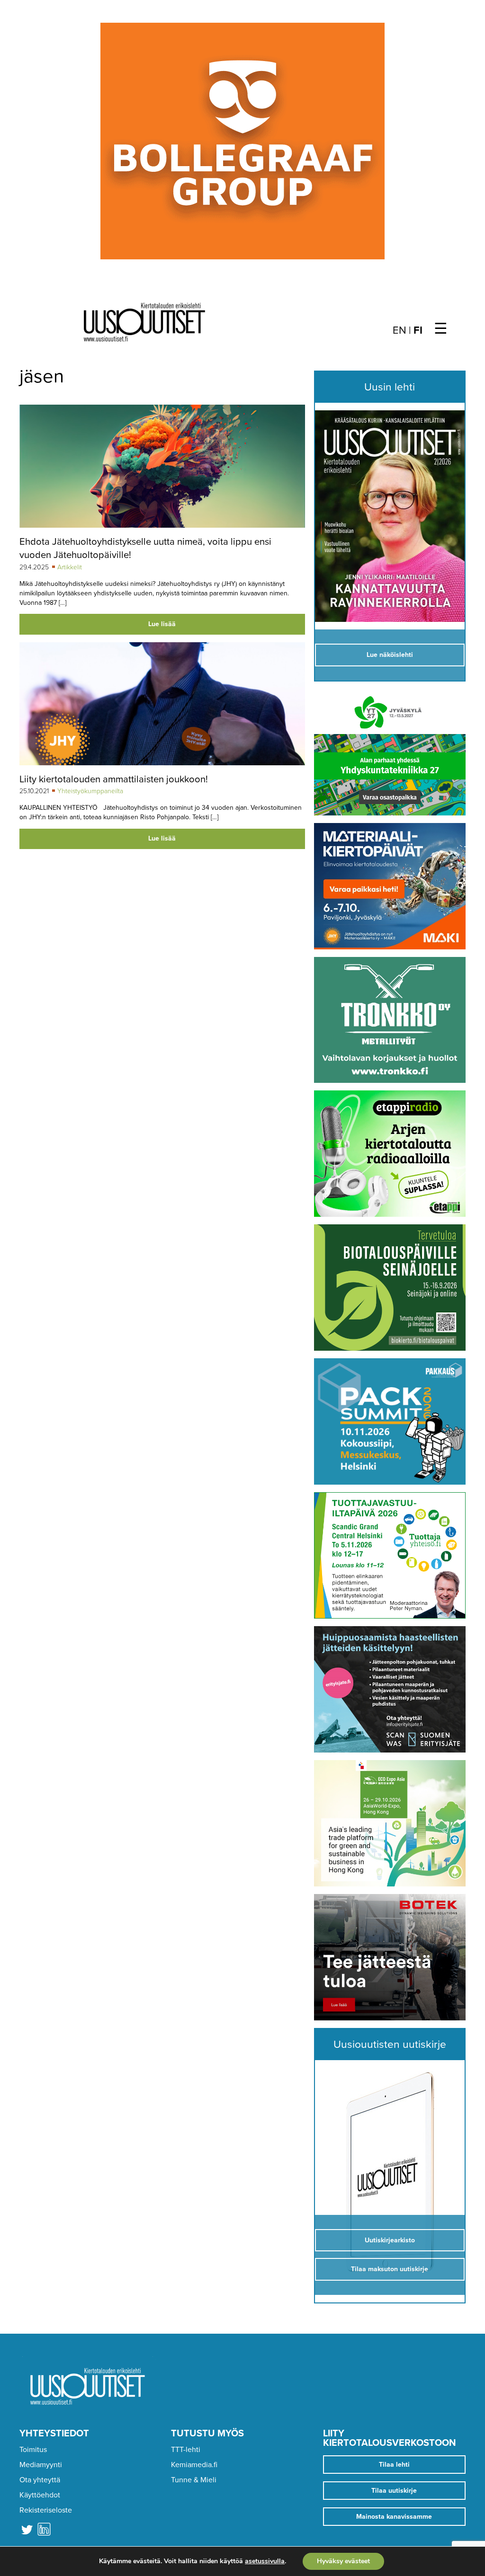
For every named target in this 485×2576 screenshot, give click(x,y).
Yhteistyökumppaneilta (90, 791)
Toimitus (33, 2450)
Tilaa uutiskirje (394, 2491)
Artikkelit (70, 567)
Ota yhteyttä (40, 2480)
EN (400, 330)
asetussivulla (265, 2561)
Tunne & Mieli (194, 2480)
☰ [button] (441, 329)
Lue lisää (162, 624)
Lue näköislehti (390, 655)
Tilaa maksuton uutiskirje (390, 2269)
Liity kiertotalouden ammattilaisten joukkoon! (114, 779)
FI (418, 330)
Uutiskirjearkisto (390, 2240)
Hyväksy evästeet (343, 2561)
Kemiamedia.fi (194, 2465)
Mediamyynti (41, 2465)
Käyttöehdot (40, 2495)
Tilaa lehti (394, 2465)
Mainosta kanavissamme (394, 2517)
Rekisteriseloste (46, 2510)
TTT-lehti (186, 2450)
